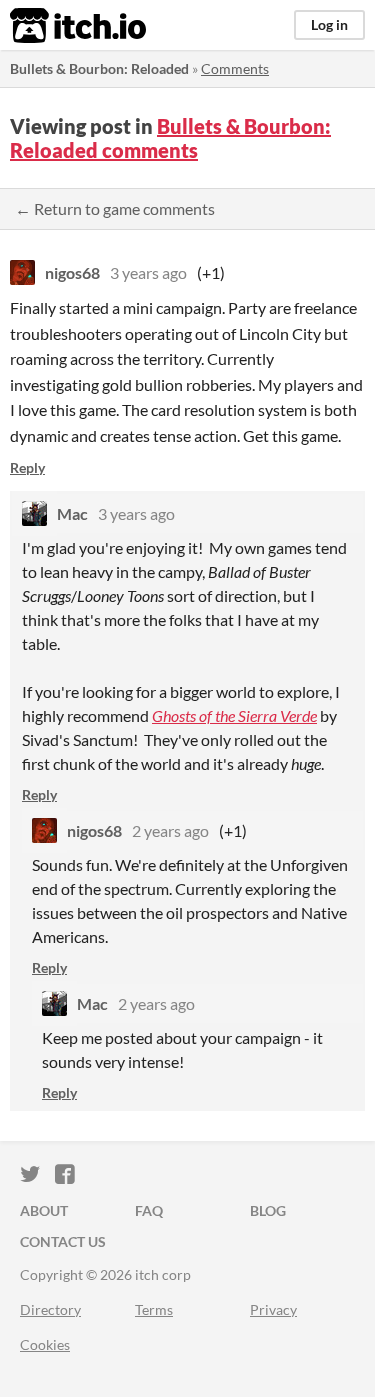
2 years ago (170, 830)
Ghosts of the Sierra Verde (234, 715)
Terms (154, 1309)
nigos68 (72, 272)
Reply (27, 467)
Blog (268, 1210)
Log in (329, 24)
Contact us (63, 1241)
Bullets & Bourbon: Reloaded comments (170, 138)
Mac (72, 513)
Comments (235, 68)
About (44, 1210)
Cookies (45, 1344)
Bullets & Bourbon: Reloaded (99, 68)
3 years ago (148, 272)
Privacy (273, 1309)
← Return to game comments (115, 208)
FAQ (149, 1210)
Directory (50, 1309)
